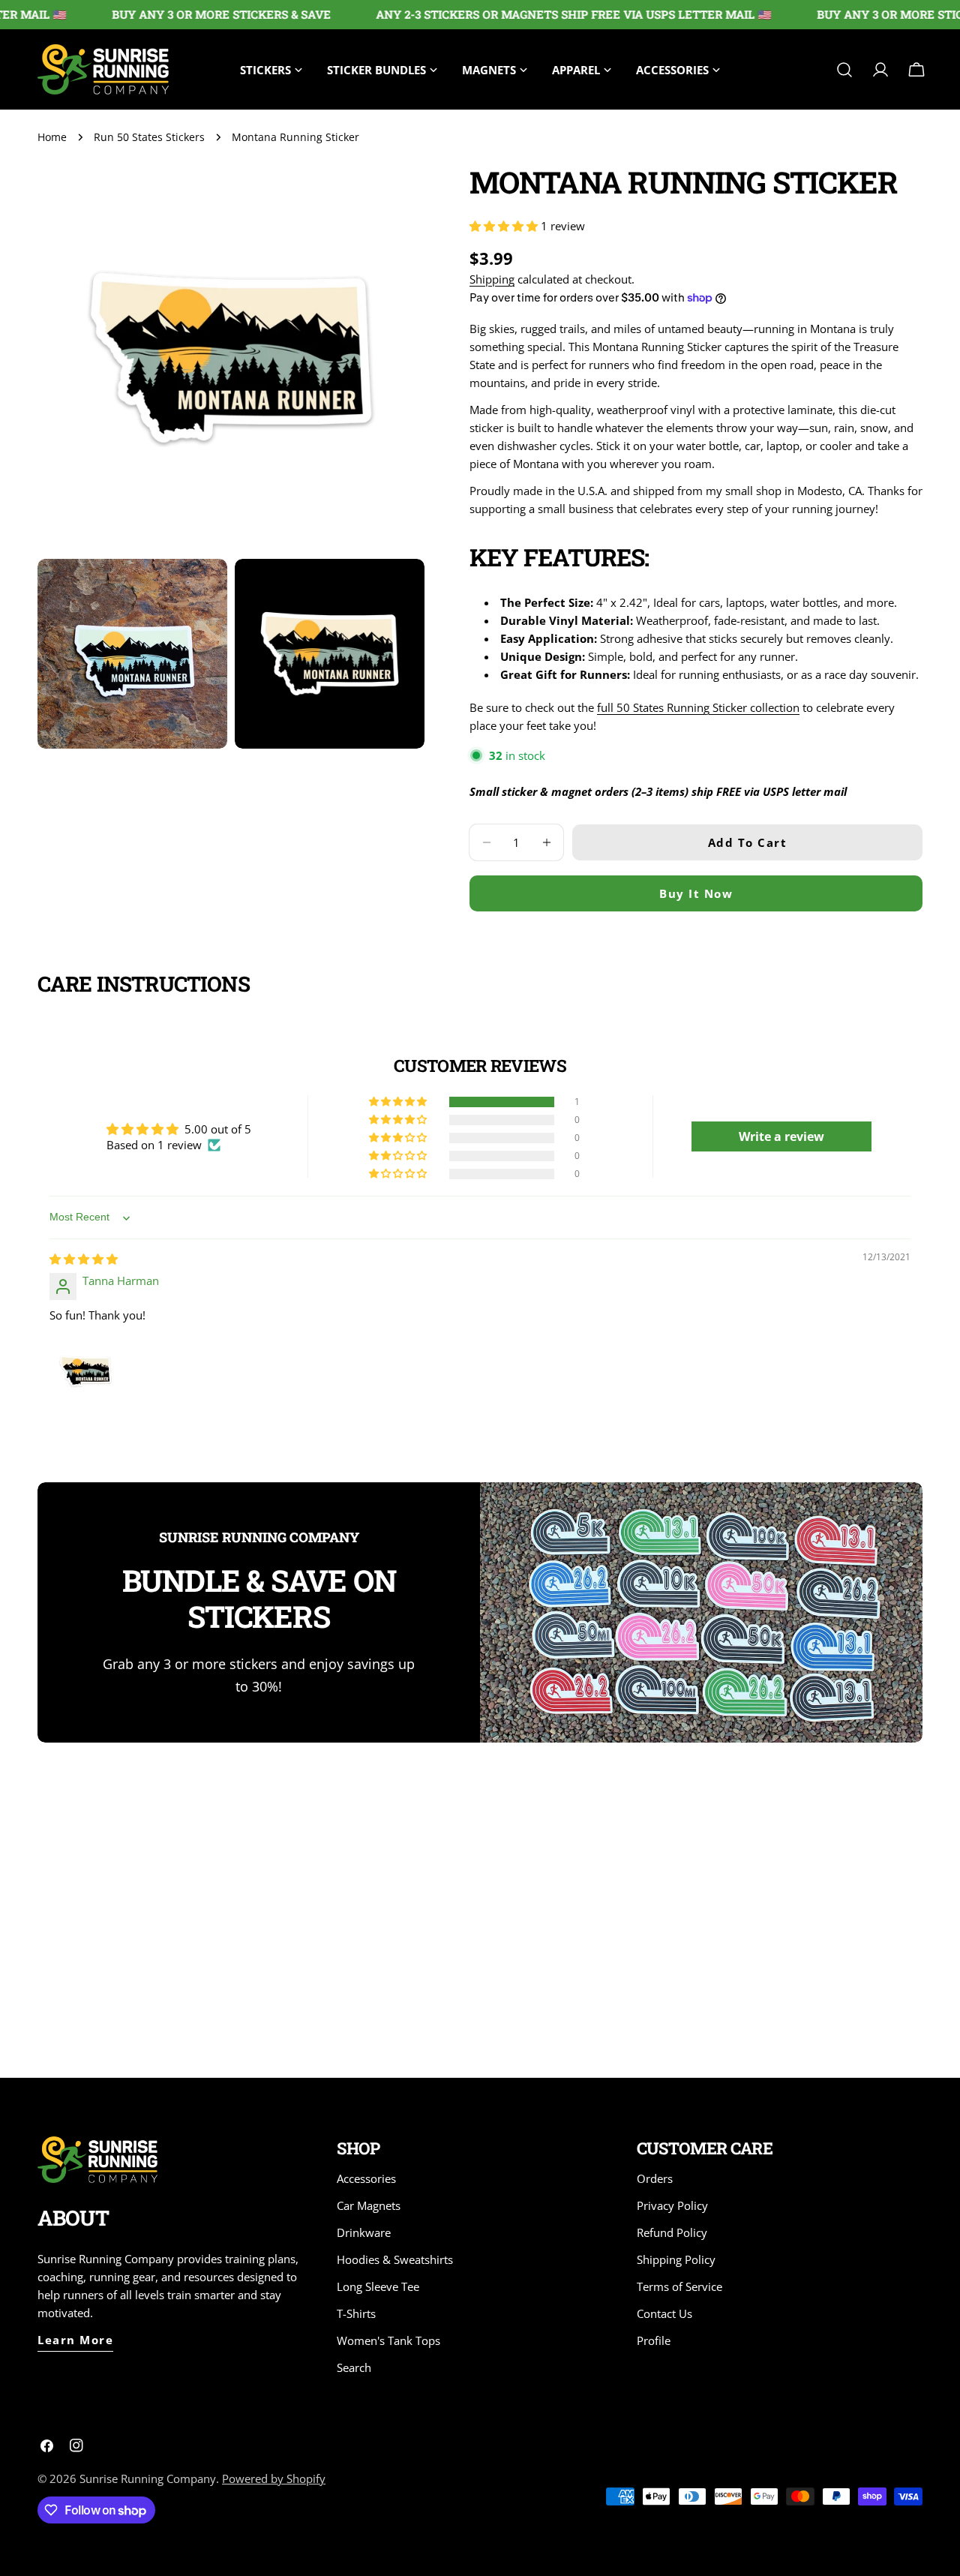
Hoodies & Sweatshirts (395, 2259)
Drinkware (364, 2232)
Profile (654, 2340)
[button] (505, 226)
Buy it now (696, 893)
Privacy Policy (672, 2205)
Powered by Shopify (274, 2478)
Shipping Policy (676, 2259)
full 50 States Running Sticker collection (698, 707)
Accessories (366, 2178)
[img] (84, 1259)
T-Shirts (356, 2313)
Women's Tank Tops (388, 2340)
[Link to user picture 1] (85, 1371)
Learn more (75, 2340)
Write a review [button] (781, 1136)
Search (354, 2367)
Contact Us (664, 2313)
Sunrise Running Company (148, 2478)
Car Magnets (369, 2205)
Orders (655, 2178)
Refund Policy (672, 2232)
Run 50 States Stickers (149, 137)
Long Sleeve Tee (378, 2286)
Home (52, 137)
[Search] (844, 70)
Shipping (492, 279)
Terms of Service (679, 2286)
